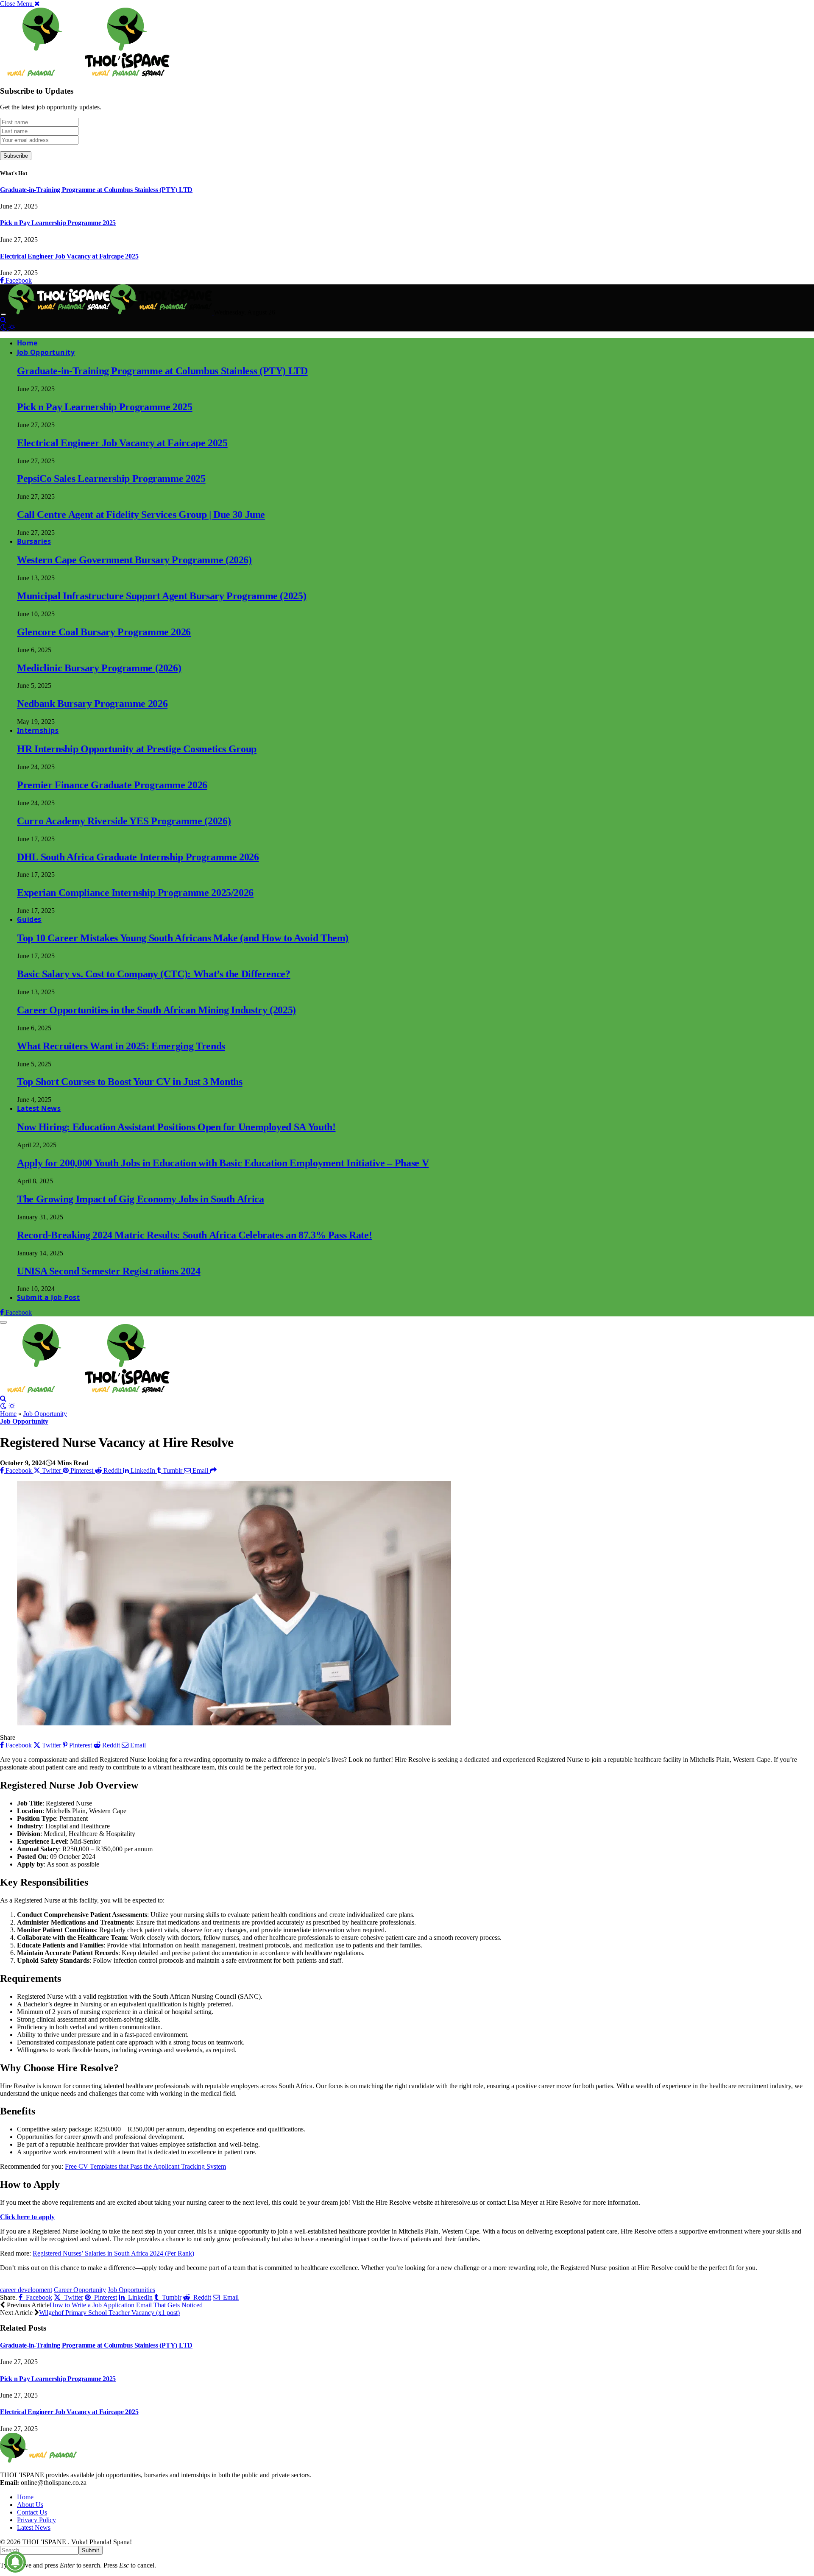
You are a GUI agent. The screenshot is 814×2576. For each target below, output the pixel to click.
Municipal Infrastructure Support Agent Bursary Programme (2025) (162, 596)
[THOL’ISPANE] (111, 312)
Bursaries (34, 541)
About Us (30, 2505)
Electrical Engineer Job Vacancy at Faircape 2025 (69, 256)
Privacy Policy (36, 2520)
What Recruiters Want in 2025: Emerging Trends (121, 1046)
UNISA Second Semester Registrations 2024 (109, 1271)
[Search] (3, 320)
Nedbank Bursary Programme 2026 (92, 704)
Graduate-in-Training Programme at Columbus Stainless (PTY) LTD (96, 190)
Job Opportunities (131, 2290)
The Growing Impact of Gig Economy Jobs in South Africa (141, 1199)
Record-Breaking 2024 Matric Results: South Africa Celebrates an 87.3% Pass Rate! (194, 1235)
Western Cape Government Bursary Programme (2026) (134, 560)
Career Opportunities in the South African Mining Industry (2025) (156, 1010)
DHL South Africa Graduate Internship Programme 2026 (138, 857)
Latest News (39, 1108)
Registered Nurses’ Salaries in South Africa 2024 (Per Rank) (113, 2253)
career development (26, 2290)
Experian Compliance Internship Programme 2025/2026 (135, 893)
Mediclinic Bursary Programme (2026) (99, 668)
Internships (38, 730)
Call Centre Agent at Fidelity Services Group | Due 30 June (141, 515)
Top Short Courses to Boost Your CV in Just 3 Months (130, 1082)
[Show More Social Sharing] (213, 1470)
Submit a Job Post (48, 1297)
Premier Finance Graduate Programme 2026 (112, 785)
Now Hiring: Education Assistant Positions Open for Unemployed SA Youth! (176, 1127)
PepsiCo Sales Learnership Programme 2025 (111, 478)
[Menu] (3, 314)
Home (27, 343)
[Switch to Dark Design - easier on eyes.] (4, 327)
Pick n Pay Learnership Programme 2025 (58, 223)
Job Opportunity (46, 352)
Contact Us (32, 2512)
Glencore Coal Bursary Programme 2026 (104, 632)
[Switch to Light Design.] (12, 327)
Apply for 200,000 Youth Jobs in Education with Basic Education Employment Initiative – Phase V (223, 1163)
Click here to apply (27, 2217)
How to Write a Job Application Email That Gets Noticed (126, 2305)
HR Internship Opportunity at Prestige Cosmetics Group (137, 749)
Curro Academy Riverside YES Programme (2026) (124, 821)
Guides (29, 919)
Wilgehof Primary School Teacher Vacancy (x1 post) (109, 2313)
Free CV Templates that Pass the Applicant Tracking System (145, 2166)
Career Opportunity (80, 2290)
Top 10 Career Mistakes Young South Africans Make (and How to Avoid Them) (183, 938)
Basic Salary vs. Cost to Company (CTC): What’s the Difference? (154, 974)
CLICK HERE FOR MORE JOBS (57, 2282)
